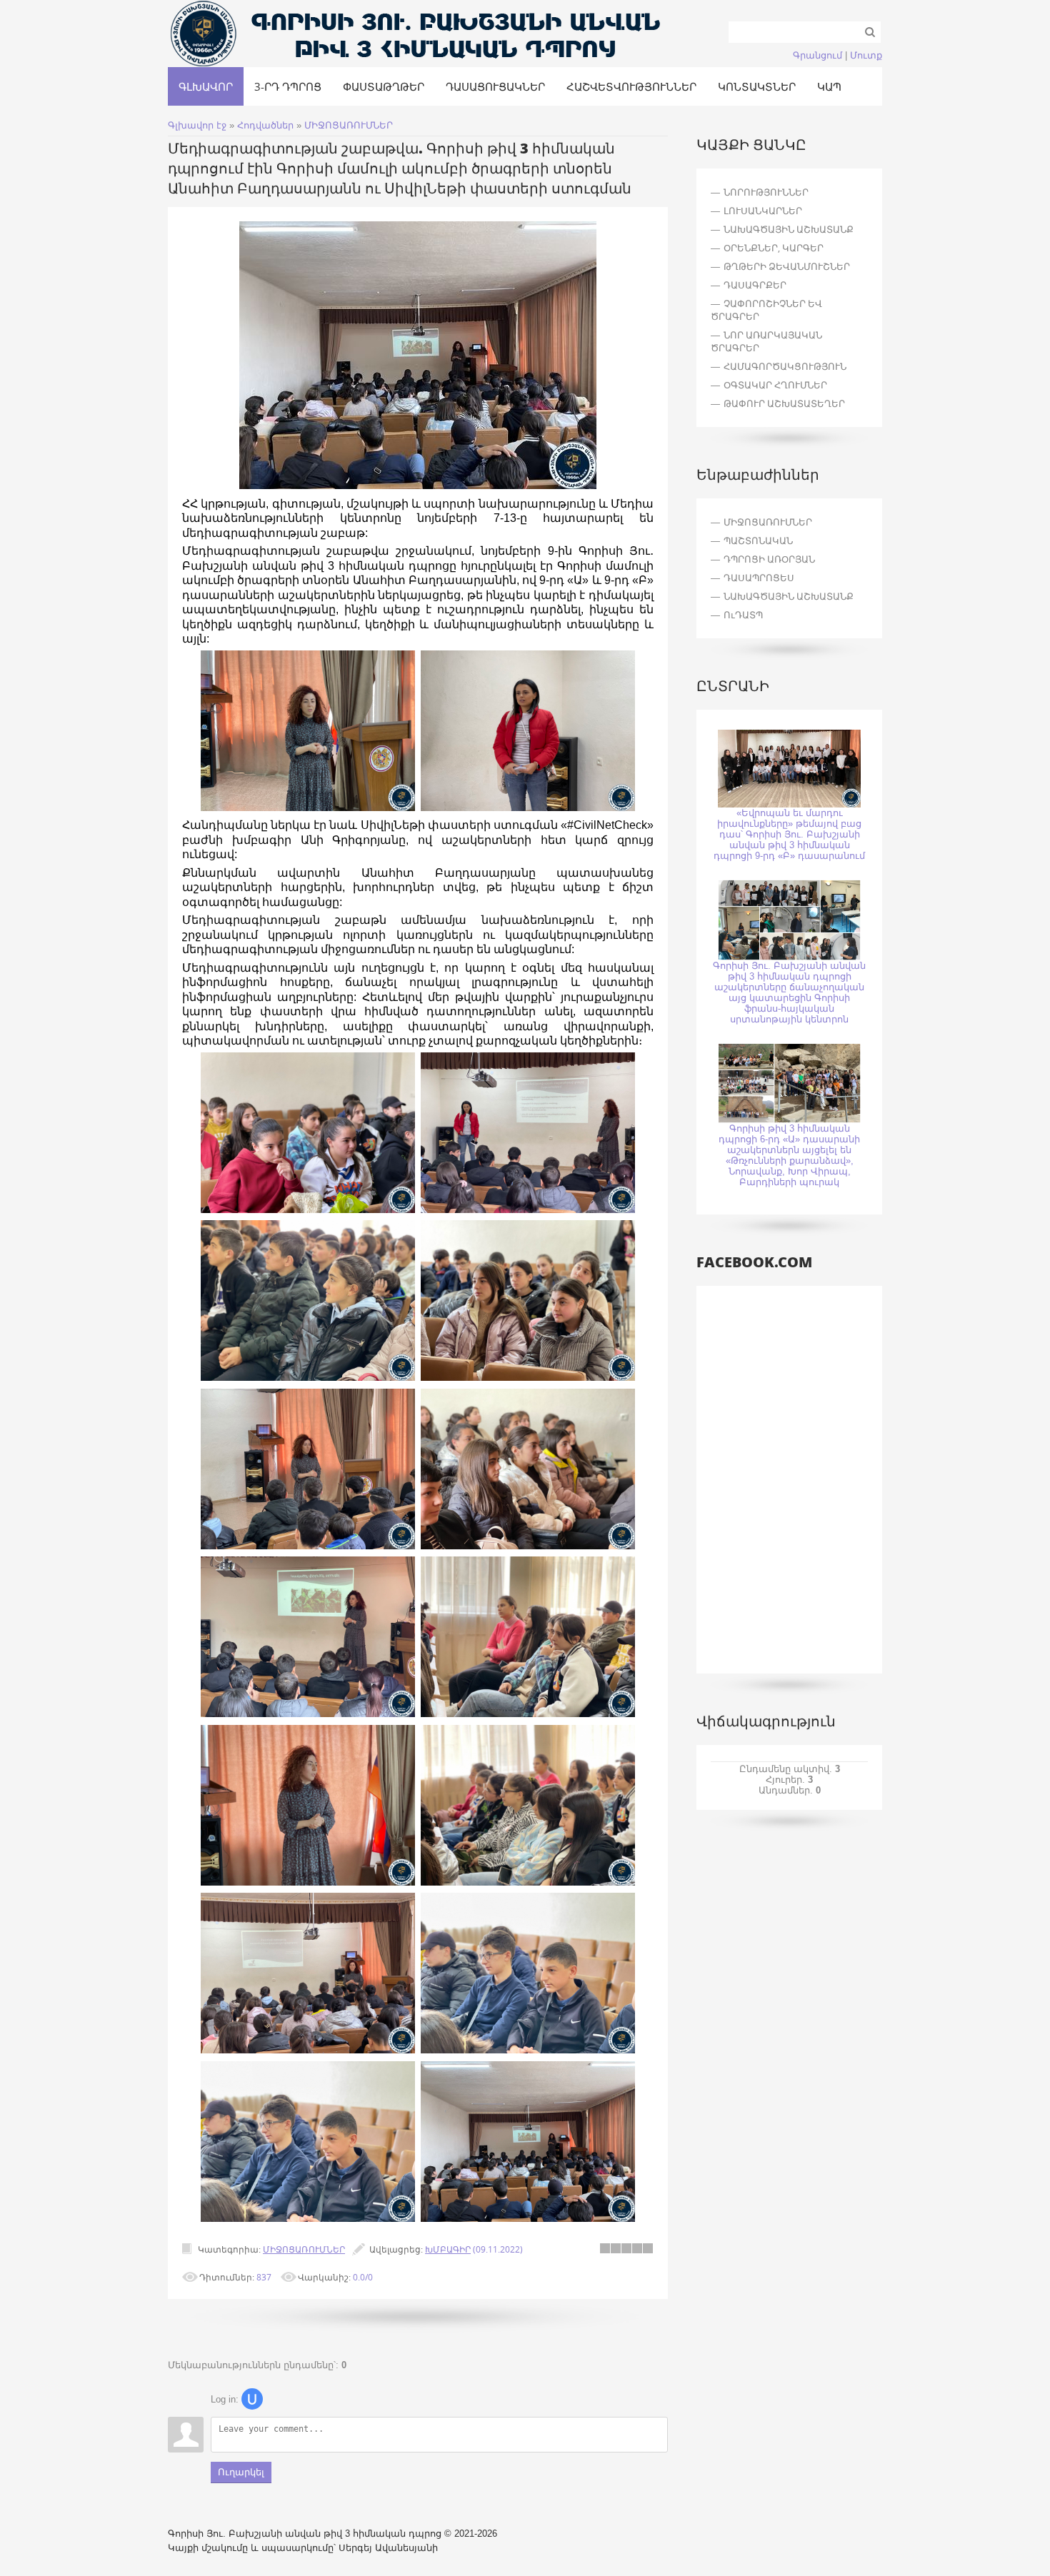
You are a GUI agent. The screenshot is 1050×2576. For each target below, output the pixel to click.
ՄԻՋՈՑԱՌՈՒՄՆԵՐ (349, 125)
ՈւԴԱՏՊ (743, 615)
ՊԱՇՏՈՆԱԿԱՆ (758, 540)
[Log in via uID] (252, 2399)
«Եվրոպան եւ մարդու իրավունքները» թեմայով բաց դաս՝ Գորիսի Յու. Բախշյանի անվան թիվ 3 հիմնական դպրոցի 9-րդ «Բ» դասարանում (789, 834)
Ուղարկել (241, 2472)
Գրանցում (817, 55)
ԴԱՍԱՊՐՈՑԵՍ (759, 578)
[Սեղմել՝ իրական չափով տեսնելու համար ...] (418, 486)
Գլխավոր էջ (197, 125)
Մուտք (866, 55)
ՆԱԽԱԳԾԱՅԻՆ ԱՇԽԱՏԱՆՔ (789, 596)
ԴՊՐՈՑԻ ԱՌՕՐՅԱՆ (769, 559)
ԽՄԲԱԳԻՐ (448, 2249)
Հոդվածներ (265, 125)
